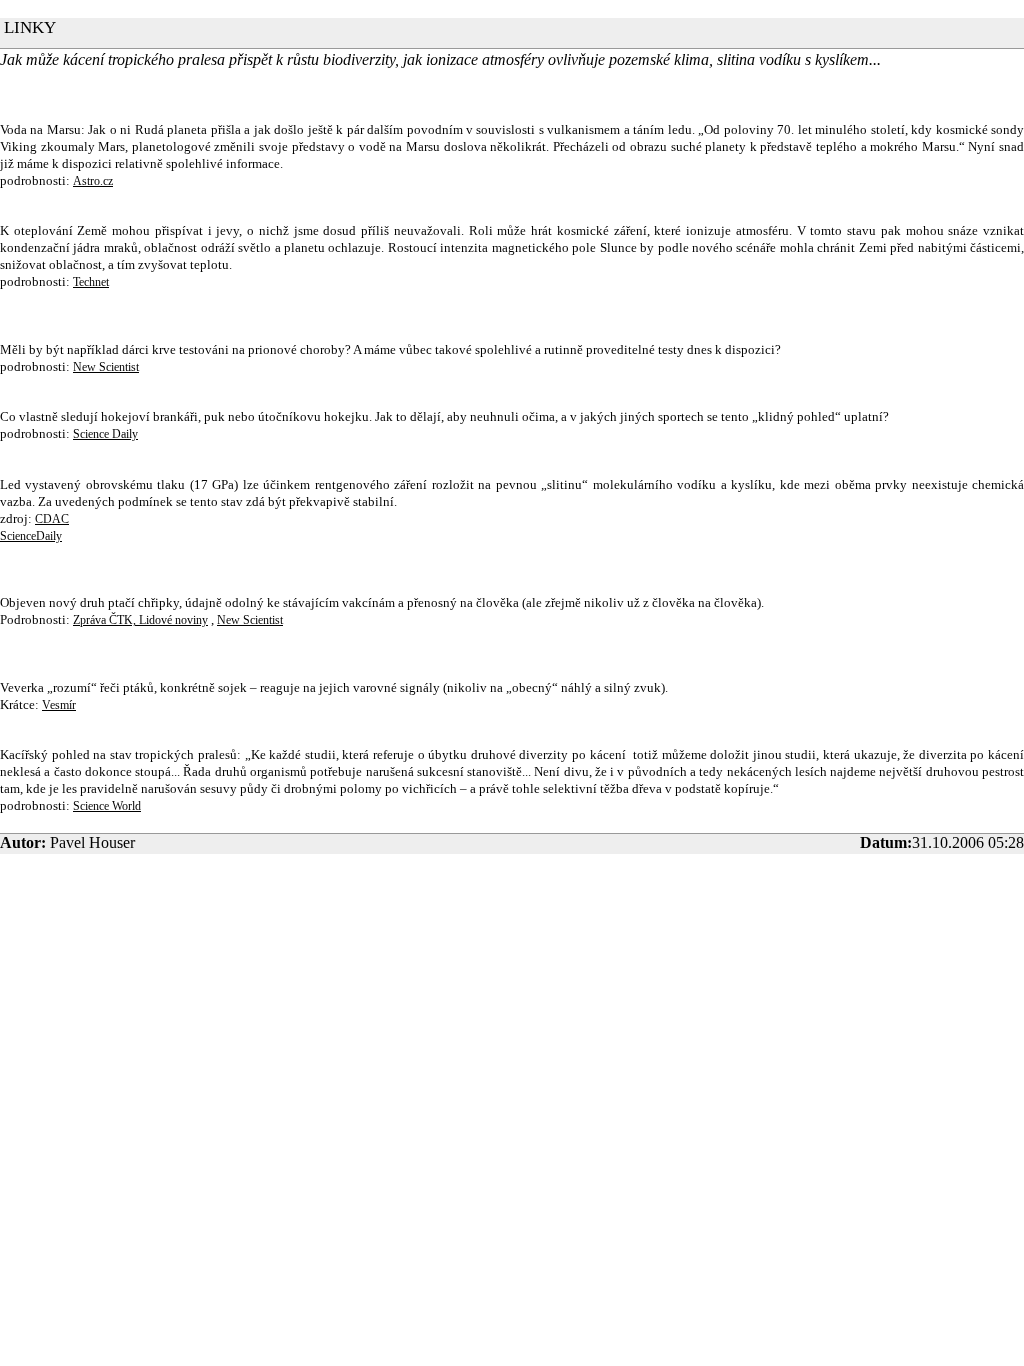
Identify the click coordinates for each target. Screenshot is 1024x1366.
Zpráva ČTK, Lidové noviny (140, 620)
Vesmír (59, 705)
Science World (107, 806)
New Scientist (106, 367)
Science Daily (105, 434)
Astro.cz (93, 181)
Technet (91, 282)
